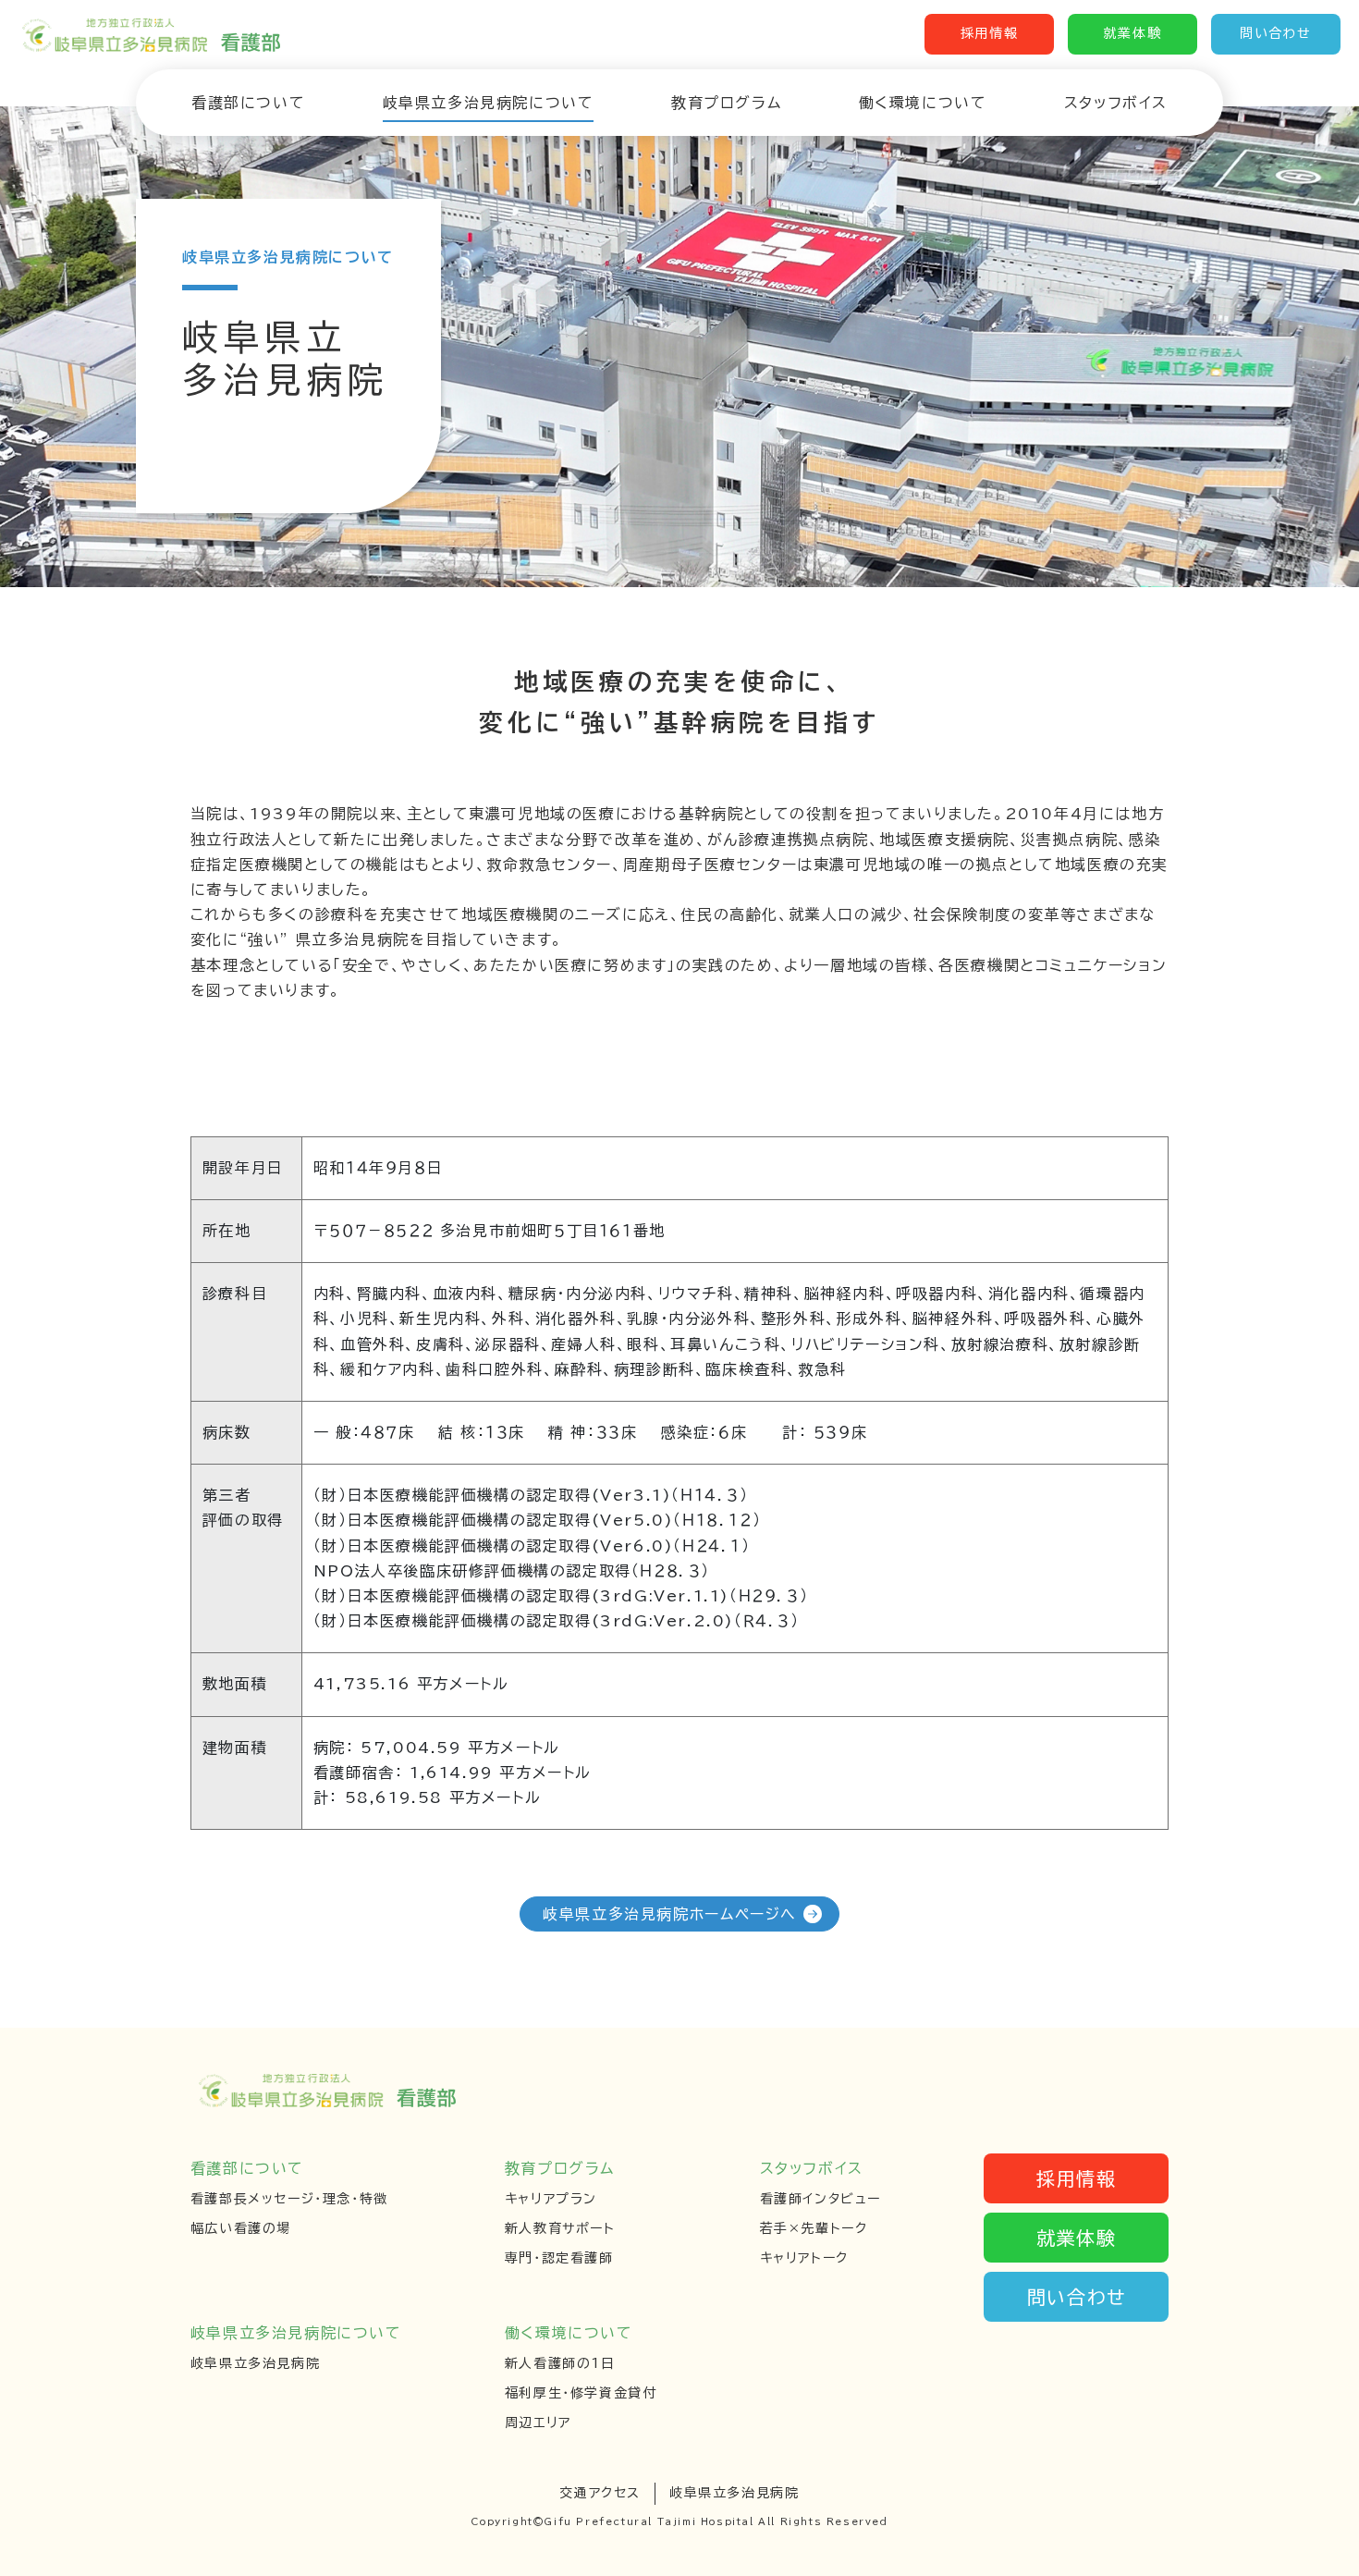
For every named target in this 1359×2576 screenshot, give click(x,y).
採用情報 (989, 33)
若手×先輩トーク (814, 2228)
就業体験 (1132, 33)
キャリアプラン (551, 2199)
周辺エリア (538, 2423)
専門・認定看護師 (559, 2258)
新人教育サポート (560, 2228)
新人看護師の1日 (560, 2363)
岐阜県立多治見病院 (255, 2363)
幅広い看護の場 (241, 2228)
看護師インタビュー (820, 2199)
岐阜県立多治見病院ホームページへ (670, 1914)
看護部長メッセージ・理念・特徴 (289, 2199)
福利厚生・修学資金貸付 (581, 2393)
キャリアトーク (804, 2258)
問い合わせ (1276, 33)
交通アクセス (600, 2493)
